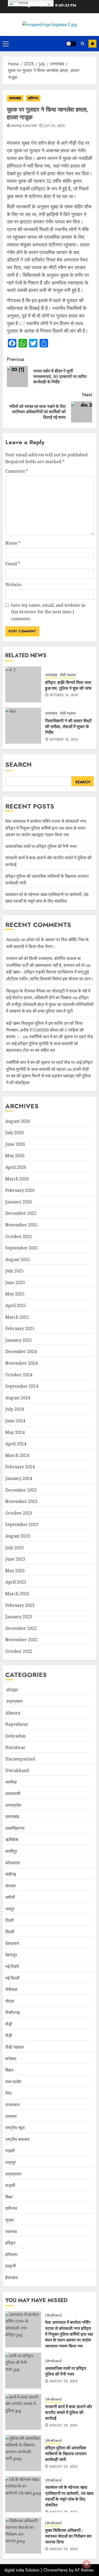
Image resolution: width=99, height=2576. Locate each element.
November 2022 (21, 1640)
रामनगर (11, 2116)
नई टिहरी (12, 1966)
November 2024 (21, 1363)
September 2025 (22, 1248)
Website (13, 585)
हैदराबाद (11, 2278)
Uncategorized (20, 1759)
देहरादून (11, 1955)
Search (18, 764)
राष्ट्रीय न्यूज (15, 2128)
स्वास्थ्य (11, 2232)
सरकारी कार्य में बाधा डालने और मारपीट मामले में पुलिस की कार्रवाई (69, 2412)
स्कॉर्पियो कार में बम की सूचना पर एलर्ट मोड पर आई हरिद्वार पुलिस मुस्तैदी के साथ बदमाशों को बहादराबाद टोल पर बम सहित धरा (49, 1043)
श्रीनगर (33, 98)
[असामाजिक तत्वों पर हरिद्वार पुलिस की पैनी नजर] (23, 2371)
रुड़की (10, 2151)
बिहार (9, 2070)
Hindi (23, 3)
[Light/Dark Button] (71, 44)
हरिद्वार (10, 2243)
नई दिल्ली (12, 1978)
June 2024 (15, 1421)
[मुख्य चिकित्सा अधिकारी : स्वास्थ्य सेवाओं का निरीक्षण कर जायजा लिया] (23, 2536)
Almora (13, 1713)
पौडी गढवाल (68, 675)
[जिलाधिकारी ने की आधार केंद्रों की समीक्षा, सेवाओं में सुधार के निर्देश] (23, 726)
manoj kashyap (24, 126)
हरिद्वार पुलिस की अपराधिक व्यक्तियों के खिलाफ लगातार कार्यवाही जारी (66, 2454)
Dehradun (15, 1736)
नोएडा (10, 2001)
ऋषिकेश (12, 1839)
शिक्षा (9, 2197)
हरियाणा (11, 2255)
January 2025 (19, 1340)
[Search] (82, 43)
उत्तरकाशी (13, 1793)
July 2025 (15, 1271)
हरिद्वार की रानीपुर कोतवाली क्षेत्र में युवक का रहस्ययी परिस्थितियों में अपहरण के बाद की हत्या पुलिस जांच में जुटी (50, 1004)
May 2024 (15, 1432)
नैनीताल (11, 1989)
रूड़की (10, 2185)
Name (13, 543)
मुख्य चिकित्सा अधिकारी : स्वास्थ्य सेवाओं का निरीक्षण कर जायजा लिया (68, 2536)
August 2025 (18, 1259)
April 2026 (16, 1167)
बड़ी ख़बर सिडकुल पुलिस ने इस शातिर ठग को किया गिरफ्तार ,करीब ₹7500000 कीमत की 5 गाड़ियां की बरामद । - (45, 1030)
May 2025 (15, 1294)
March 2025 (17, 1317)
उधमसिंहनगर (15, 1828)
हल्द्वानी (11, 2266)
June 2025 (15, 1282)
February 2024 (20, 1467)
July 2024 (15, 1409)
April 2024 (16, 1444)
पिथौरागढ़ (13, 2012)
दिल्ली (10, 1932)
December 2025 (21, 1213)
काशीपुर (11, 1851)
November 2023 (21, 1501)
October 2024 (19, 1375)
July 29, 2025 (54, 126)
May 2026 (15, 1156)
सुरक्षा (10, 2220)
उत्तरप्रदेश (13, 1805)
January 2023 (19, 1617)
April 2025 (16, 1305)
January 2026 (19, 1202)
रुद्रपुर (11, 2162)
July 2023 (15, 1548)
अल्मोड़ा (11, 1782)
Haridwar (15, 1747)
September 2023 (22, 1524)
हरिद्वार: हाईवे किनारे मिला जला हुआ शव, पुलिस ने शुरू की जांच (68, 685)
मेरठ (8, 2093)
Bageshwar (17, 1724)
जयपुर (10, 1909)
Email (13, 564)
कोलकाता (13, 1863)
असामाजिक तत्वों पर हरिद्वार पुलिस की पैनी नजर (41, 846)
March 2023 (17, 1594)
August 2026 (18, 1121)
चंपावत (10, 1886)
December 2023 (21, 1490)
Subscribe (92, 44)
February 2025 (20, 1328)
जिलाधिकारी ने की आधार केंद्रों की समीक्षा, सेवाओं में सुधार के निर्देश (68, 727)
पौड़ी (9, 2035)
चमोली (10, 1897)
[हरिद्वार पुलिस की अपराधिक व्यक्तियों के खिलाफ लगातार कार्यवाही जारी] (23, 2453)
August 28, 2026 (64, 2381)
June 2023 (15, 1559)
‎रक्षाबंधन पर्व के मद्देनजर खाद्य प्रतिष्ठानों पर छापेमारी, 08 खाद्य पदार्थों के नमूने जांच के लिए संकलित (47, 898)
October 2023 (19, 1513)
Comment (17, 471)
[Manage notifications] (87, 2564)
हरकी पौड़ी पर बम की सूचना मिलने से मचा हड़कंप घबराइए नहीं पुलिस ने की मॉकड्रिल (48, 1076)
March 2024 (17, 1455)
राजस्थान (12, 2105)
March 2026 (17, 1179)
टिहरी (10, 1920)
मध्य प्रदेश (13, 2082)
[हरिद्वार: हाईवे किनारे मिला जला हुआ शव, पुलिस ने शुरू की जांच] (23, 684)
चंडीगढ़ (11, 1874)
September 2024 (22, 1386)
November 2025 (21, 1225)
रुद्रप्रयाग (14, 1701)
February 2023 (20, 1605)
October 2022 (19, 1651)
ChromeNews (56, 2570)
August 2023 (18, 1536)
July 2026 (15, 1133)
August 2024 (18, 1398)
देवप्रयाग (12, 1943)
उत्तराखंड (15, 98)
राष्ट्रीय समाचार (17, 2139)
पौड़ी (9, 2024)
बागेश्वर (11, 2059)
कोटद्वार (12, 1690)
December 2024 (21, 1351)
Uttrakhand (17, 1770)
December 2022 (21, 1628)
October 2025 (19, 1236)
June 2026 (15, 1144)
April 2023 (16, 1582)
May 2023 (15, 1571)
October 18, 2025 (64, 695)
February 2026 (20, 1190)
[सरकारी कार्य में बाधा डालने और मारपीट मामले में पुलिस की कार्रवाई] (23, 2412)
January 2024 (19, 1478)
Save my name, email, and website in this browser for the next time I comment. (48, 612)
